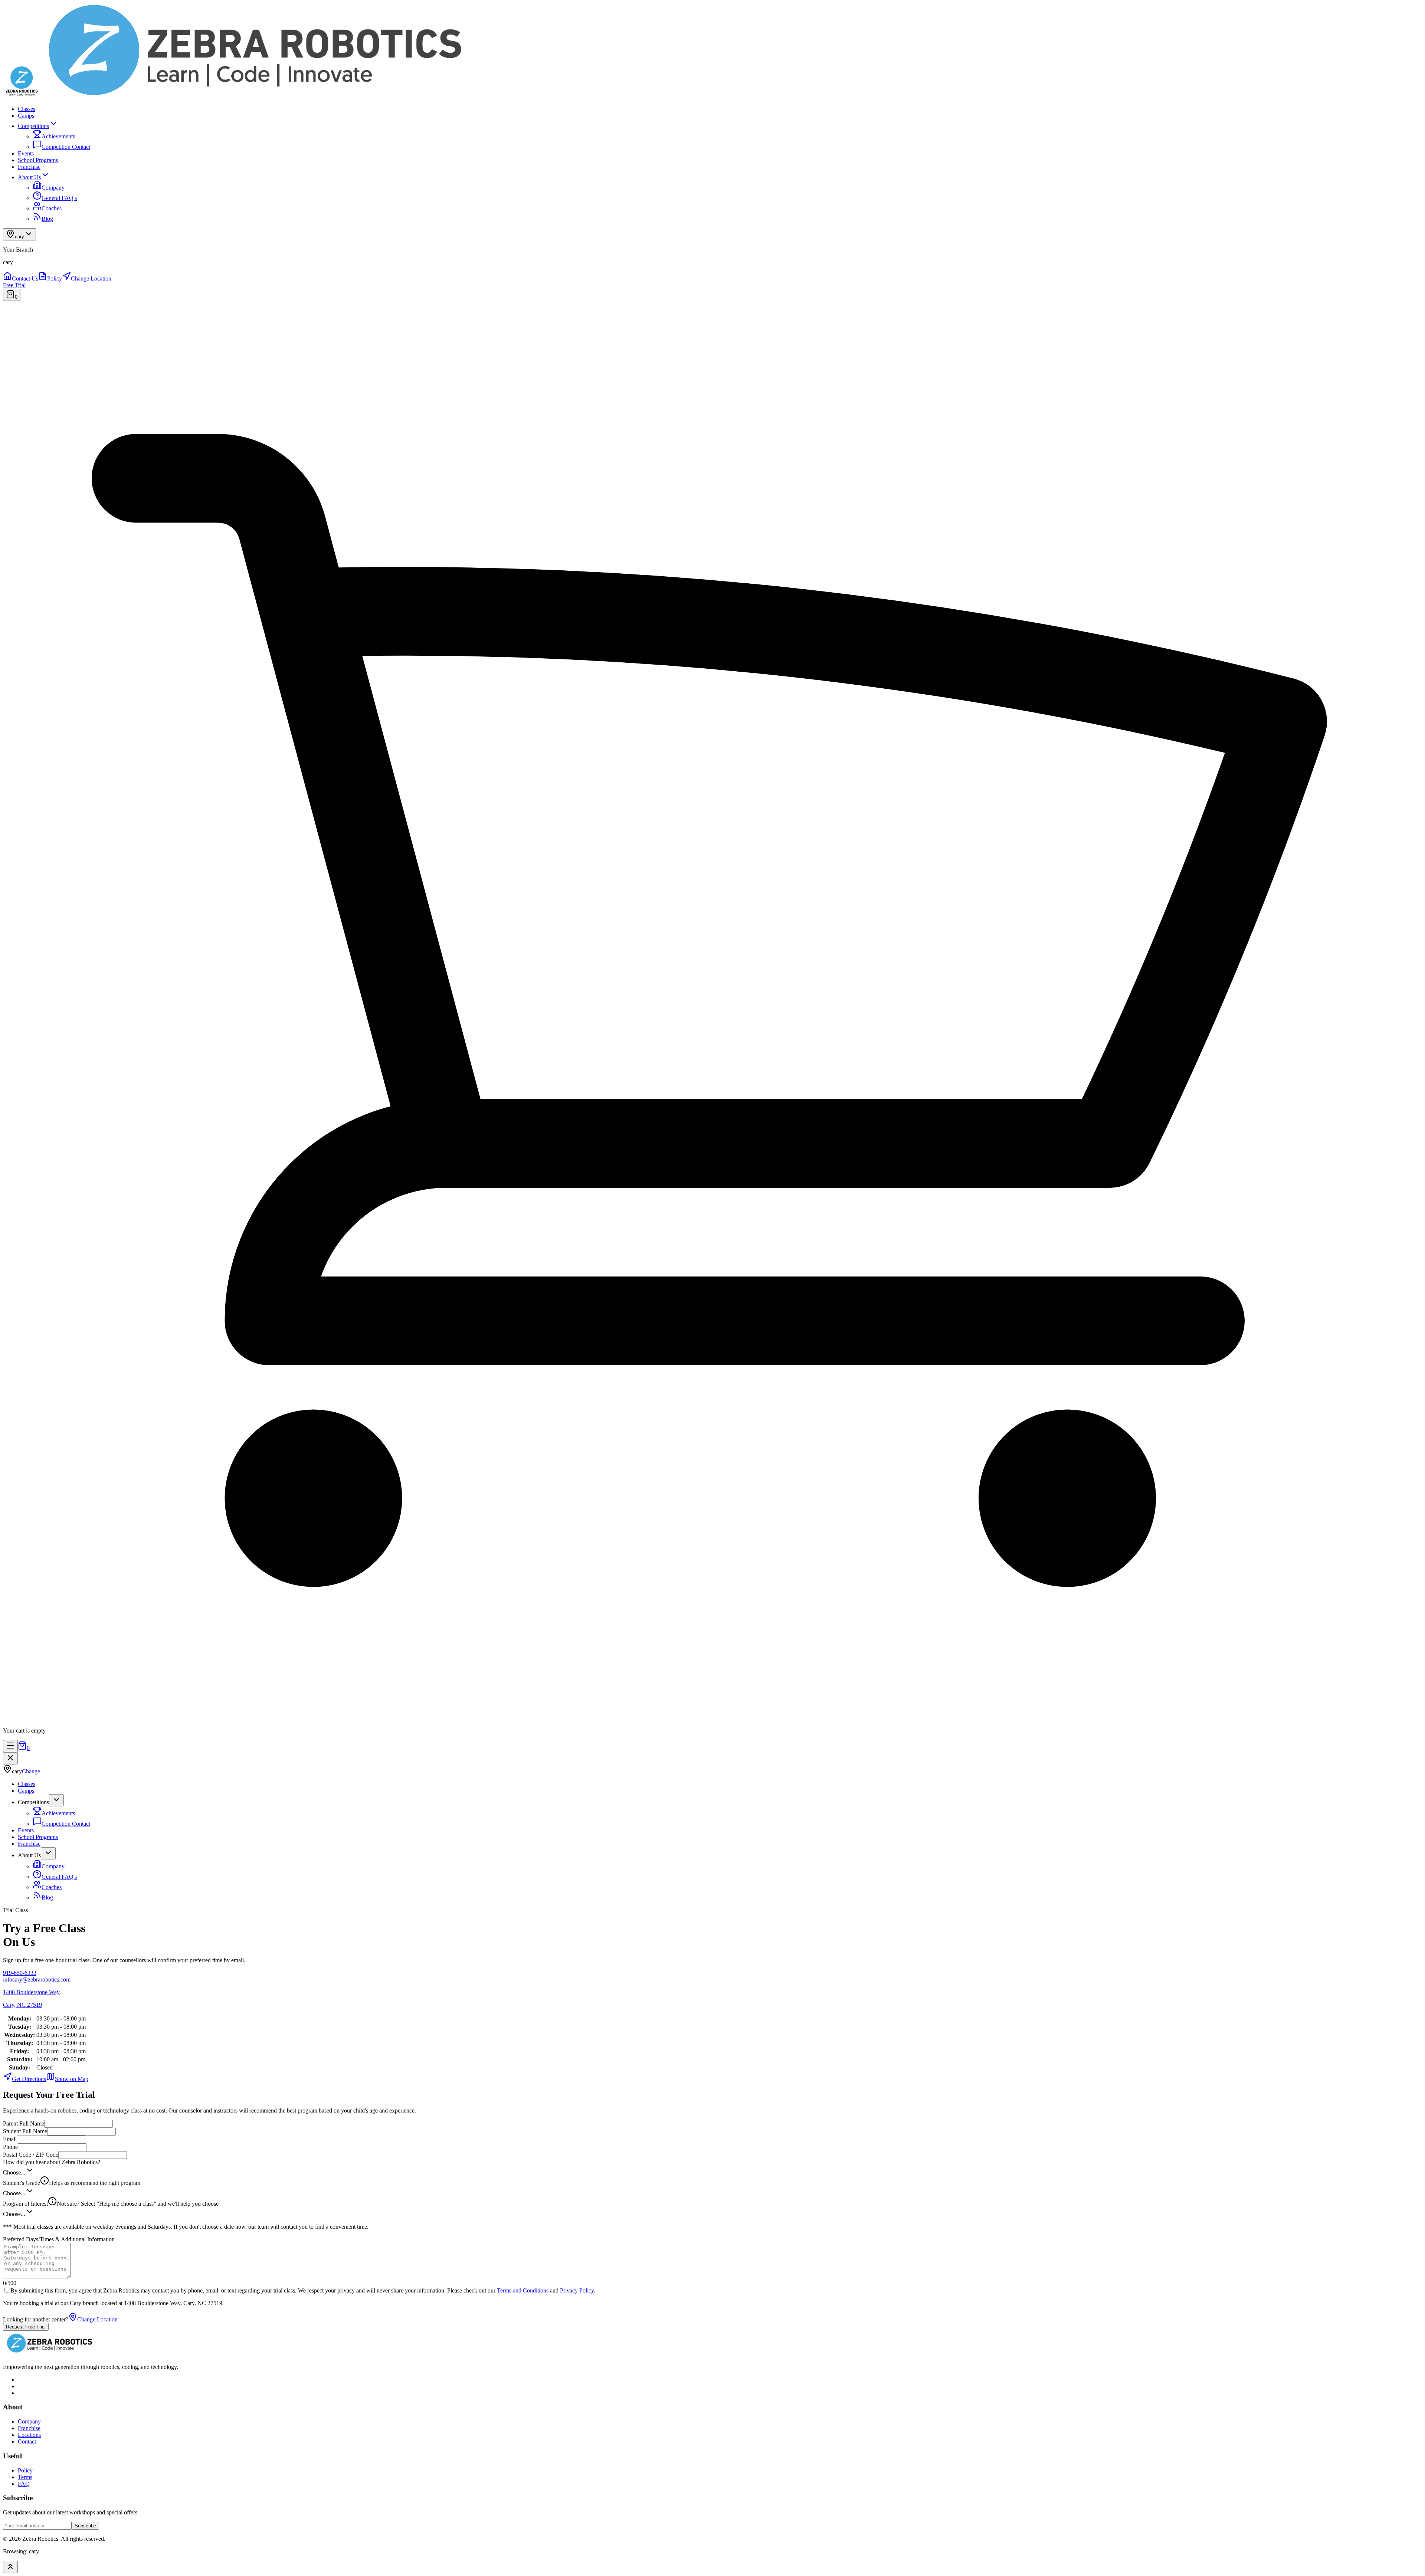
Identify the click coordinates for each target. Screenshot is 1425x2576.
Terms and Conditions (523, 2290)
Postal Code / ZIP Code (31, 2155)
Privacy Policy (577, 2290)
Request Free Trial (26, 2327)
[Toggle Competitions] (56, 1800)
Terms (25, 2477)
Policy (25, 2470)
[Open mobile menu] (10, 1746)
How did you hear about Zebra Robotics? (52, 2162)
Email (10, 2139)
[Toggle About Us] (48, 1853)
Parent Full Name (24, 2123)
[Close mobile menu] (10, 1758)
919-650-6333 (20, 1973)
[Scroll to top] (10, 2567)
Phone (10, 2147)
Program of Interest (111, 2204)
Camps (26, 116)
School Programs (38, 160)
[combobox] (712, 2171)
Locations (29, 2435)
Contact (27, 2441)
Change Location (97, 2319)
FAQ (24, 2484)
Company (29, 2421)
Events (26, 153)
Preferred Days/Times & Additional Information (59, 2239)
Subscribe (85, 2526)
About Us (29, 177)
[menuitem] (21, 278)
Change (31, 1771)
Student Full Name (25, 2131)
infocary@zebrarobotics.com (37, 1979)
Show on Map (72, 2079)
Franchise (29, 167)
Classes (27, 109)
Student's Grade (72, 2183)
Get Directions (29, 2079)
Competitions (33, 126)
